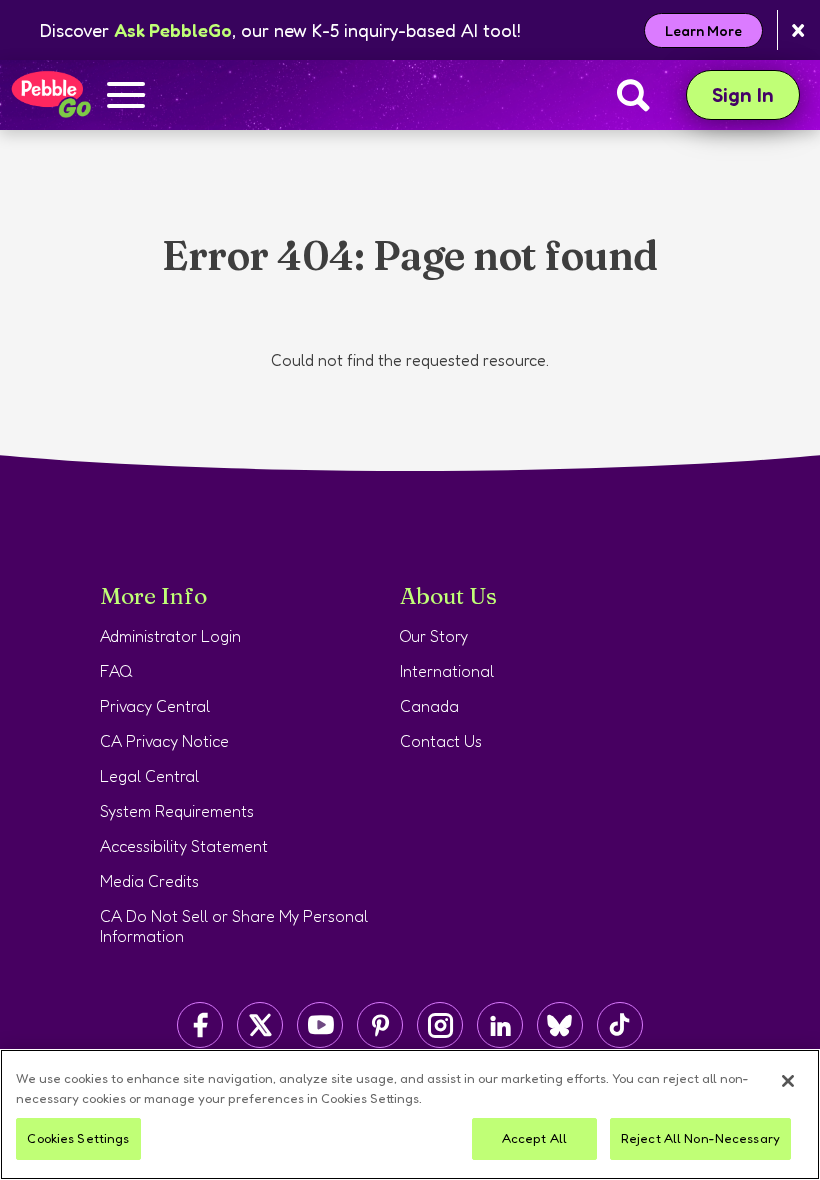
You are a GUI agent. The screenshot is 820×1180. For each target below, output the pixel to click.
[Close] (788, 1081)
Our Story (434, 636)
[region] (410, 1114)
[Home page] (50, 95)
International (447, 671)
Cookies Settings (78, 1138)
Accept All (534, 1138)
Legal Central (149, 776)
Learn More (703, 30)
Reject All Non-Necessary (700, 1138)
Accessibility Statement (184, 846)
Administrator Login (170, 636)
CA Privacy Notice (164, 741)
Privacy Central (155, 706)
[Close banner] (798, 30)
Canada (429, 706)
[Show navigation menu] (126, 97)
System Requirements (177, 811)
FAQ (116, 671)
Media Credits (149, 881)
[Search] (633, 95)
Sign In (756, 94)
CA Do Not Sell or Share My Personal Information (234, 926)
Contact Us (441, 741)
